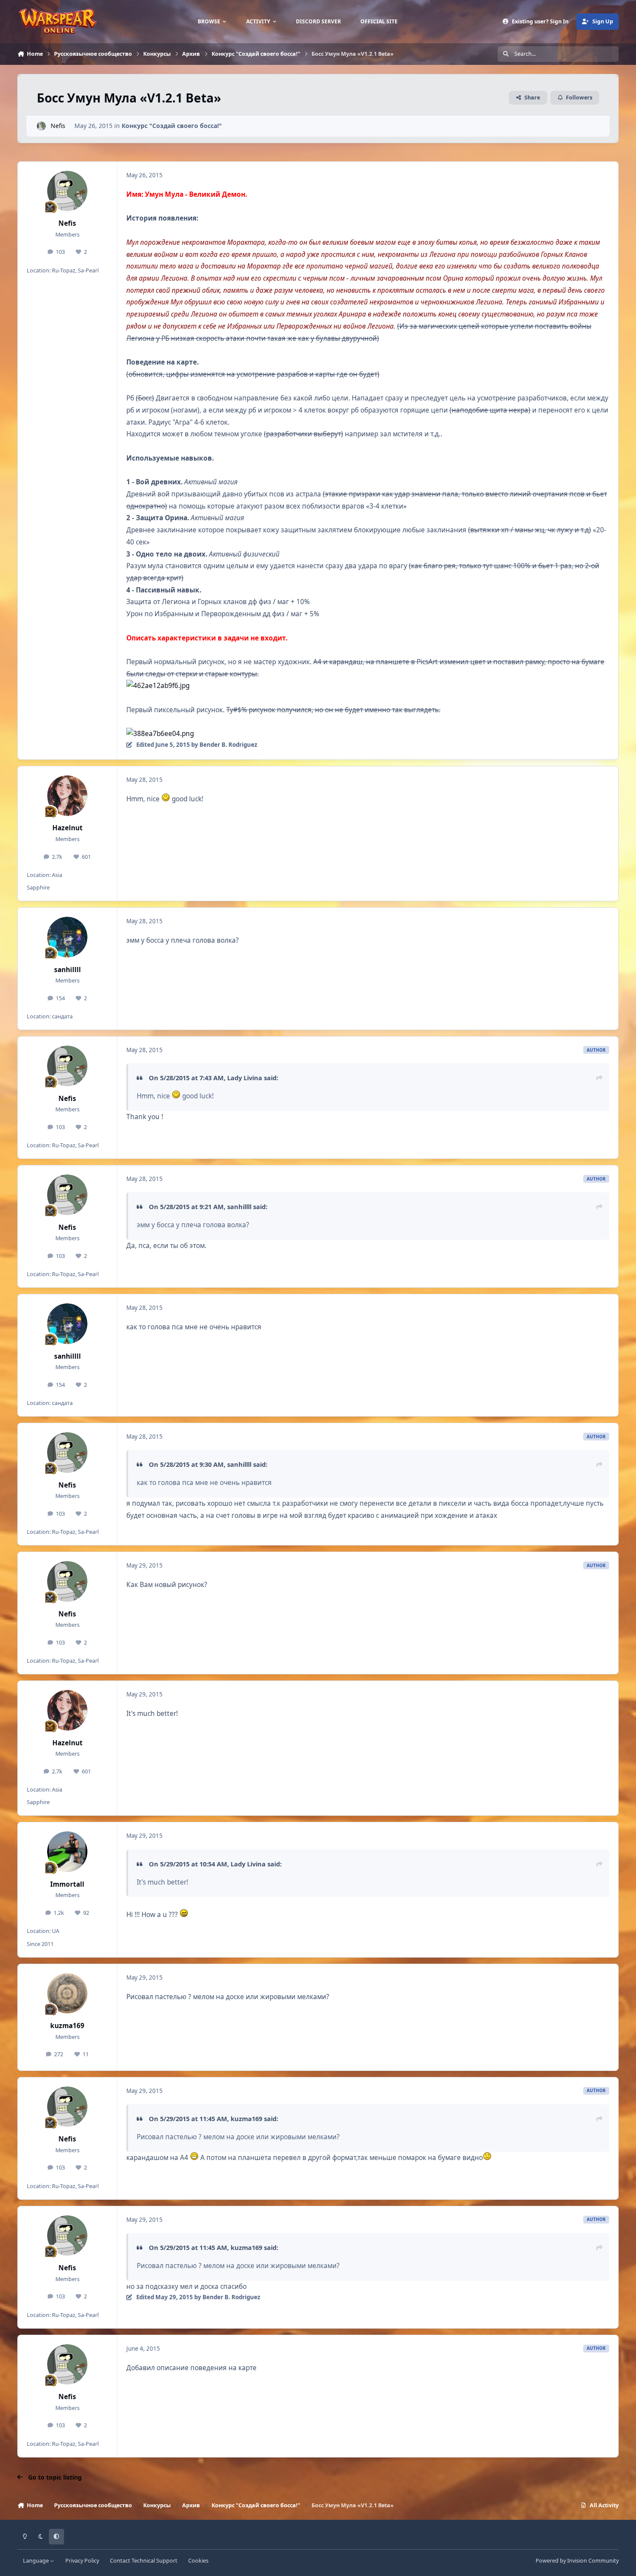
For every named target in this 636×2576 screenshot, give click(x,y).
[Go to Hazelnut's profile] (67, 796)
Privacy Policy (82, 2561)
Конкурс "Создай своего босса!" (172, 126)
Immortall (67, 1884)
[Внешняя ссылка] (158, 686)
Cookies (198, 2561)
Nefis (58, 126)
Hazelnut (67, 828)
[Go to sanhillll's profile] (67, 937)
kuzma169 (67, 2026)
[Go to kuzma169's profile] (67, 1994)
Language (37, 2561)
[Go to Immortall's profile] (67, 1852)
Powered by (577, 2561)
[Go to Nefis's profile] (41, 126)
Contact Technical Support (144, 2561)
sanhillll (67, 970)
